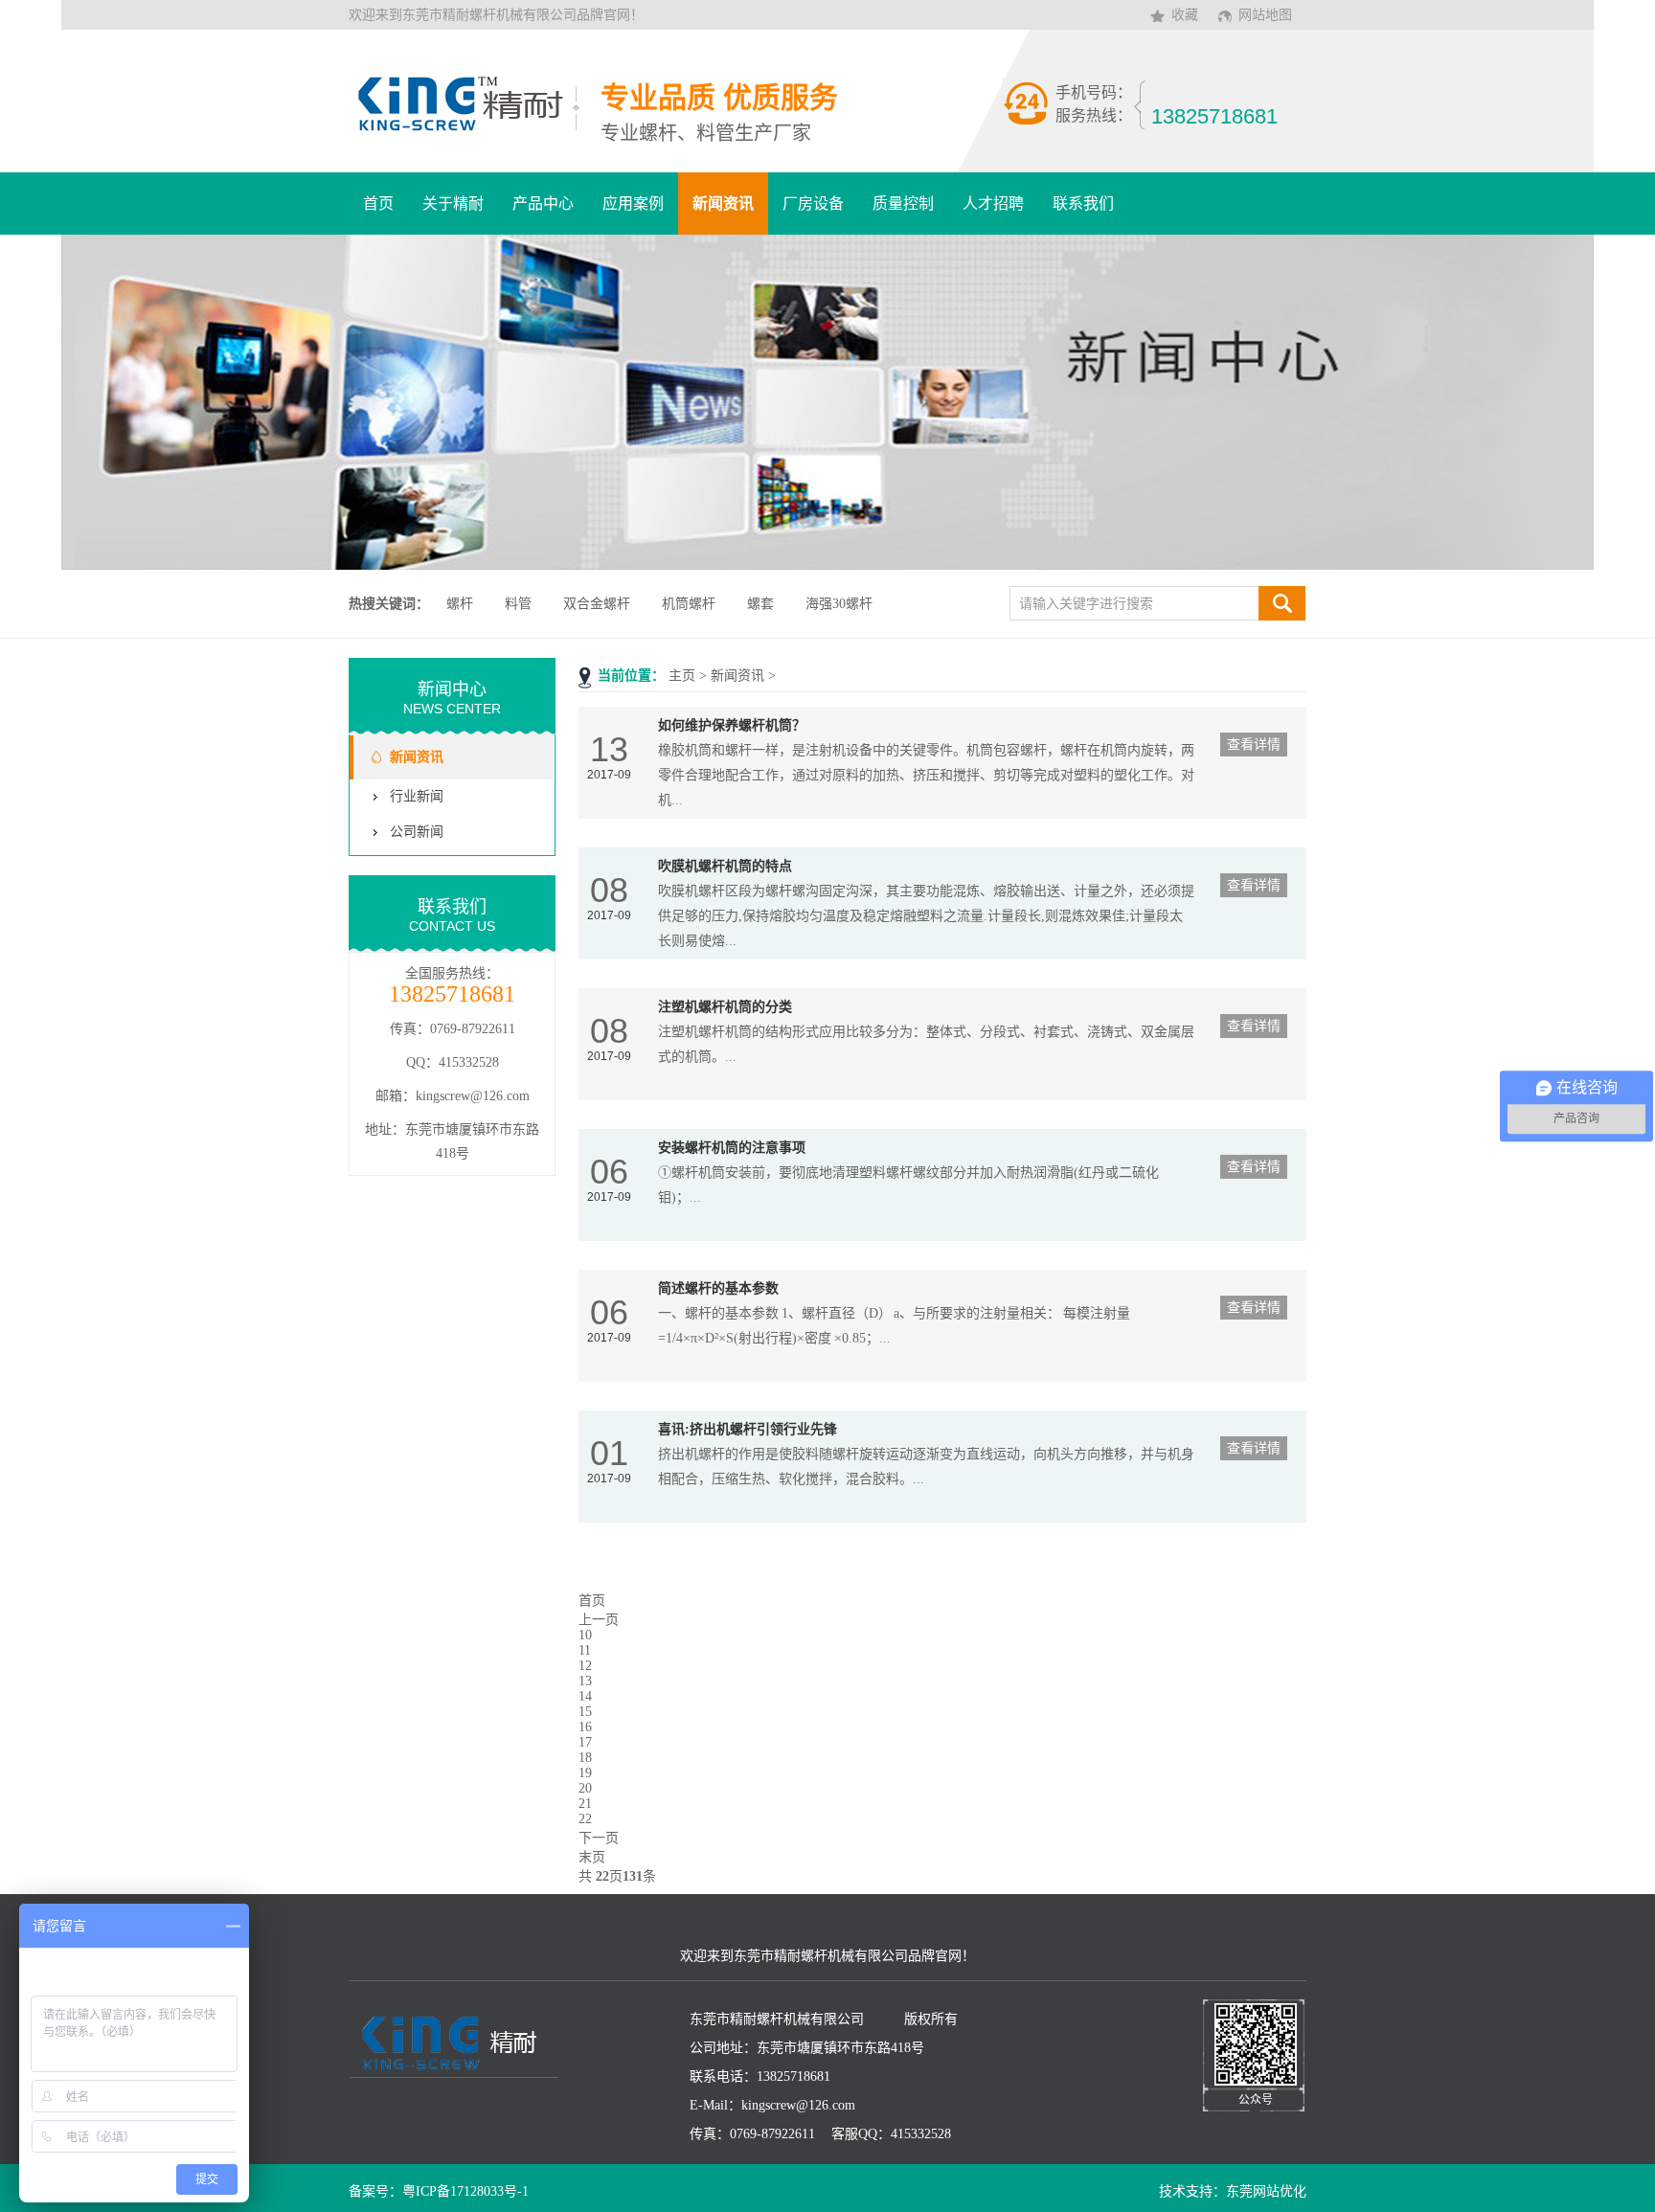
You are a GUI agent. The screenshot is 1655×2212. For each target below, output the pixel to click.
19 (585, 1773)
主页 (682, 676)
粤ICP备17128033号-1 (465, 2191)
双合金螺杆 (597, 604)
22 (585, 1819)
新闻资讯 (723, 203)
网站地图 (1265, 15)
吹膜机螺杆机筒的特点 (725, 866)
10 (585, 1635)
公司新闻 (417, 832)
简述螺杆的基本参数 (718, 1288)
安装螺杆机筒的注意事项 (732, 1148)
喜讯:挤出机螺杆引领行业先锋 (748, 1429)
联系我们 (1083, 203)
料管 (518, 604)
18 (585, 1758)
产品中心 (543, 203)
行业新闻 (417, 796)
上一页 (599, 1620)
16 (585, 1727)
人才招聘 (993, 203)
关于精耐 (453, 203)
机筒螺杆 (689, 604)
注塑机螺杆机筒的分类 (725, 1007)
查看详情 (1254, 745)
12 (585, 1666)
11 (585, 1650)
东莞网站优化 (1266, 2191)
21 (585, 1804)
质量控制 (903, 203)
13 (585, 1681)
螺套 (760, 604)
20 (585, 1788)
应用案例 (633, 203)
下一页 (599, 1838)
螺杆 (460, 604)
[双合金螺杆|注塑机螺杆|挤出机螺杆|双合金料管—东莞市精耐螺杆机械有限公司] (466, 129)
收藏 (1185, 15)
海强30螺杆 (839, 604)
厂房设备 (813, 203)
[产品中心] (827, 402)
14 (585, 1696)
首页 (378, 203)
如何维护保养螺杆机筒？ (732, 725)
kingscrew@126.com (473, 1096)
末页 (592, 1857)
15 (585, 1712)
